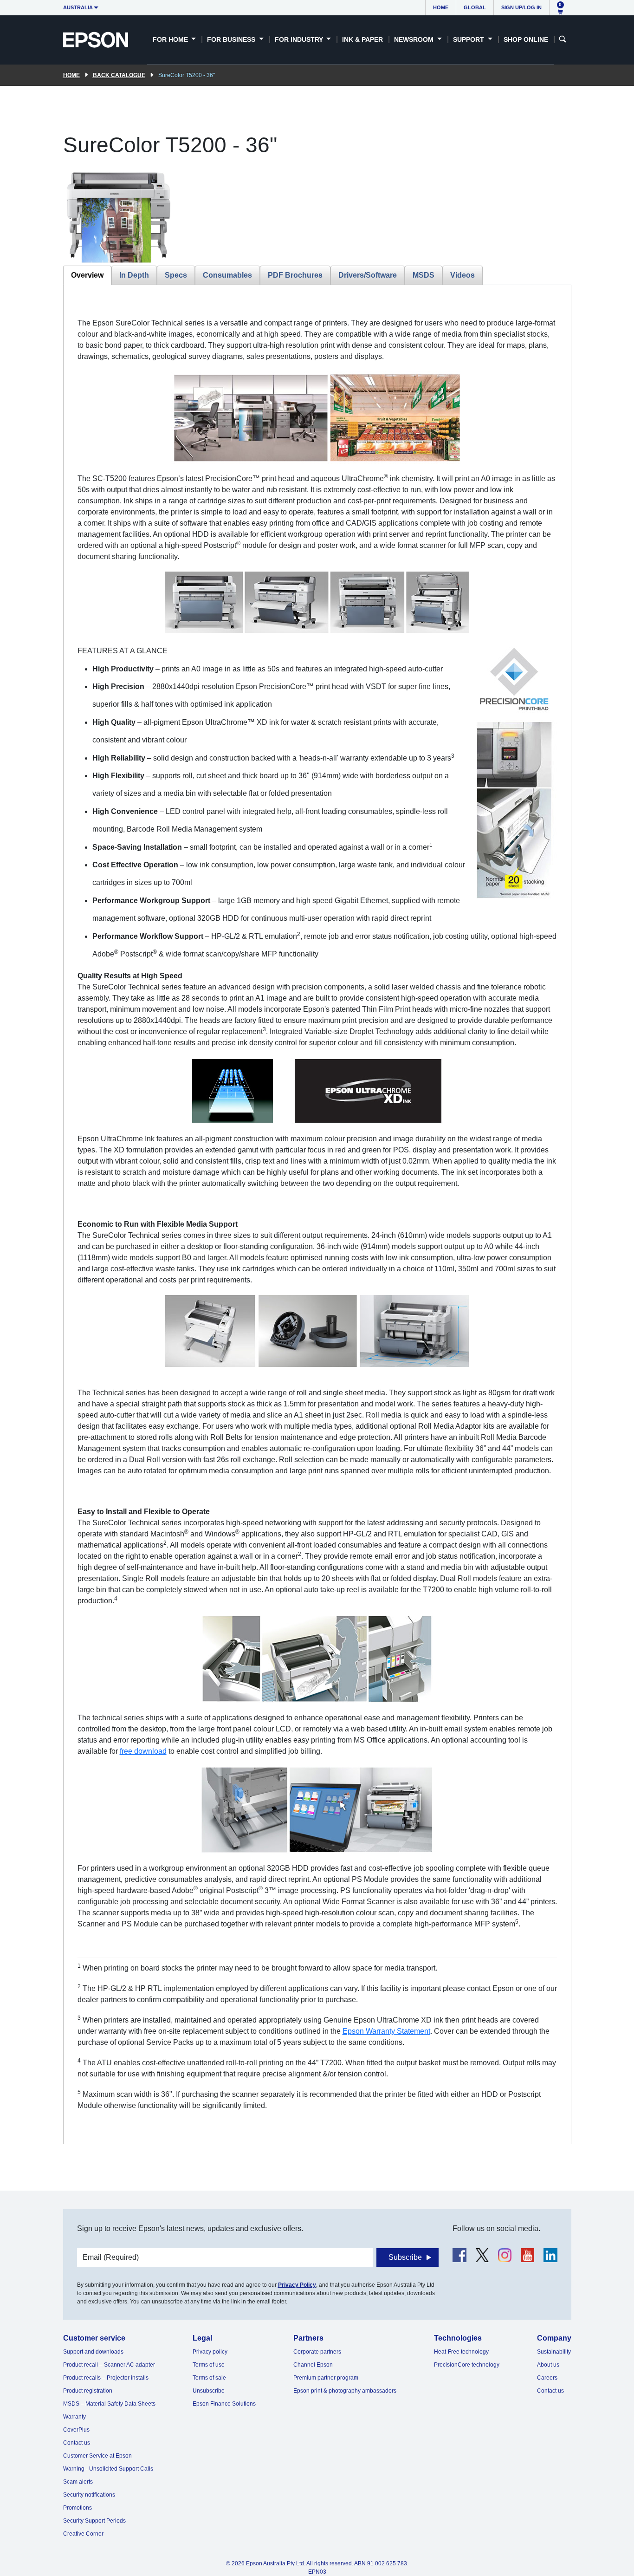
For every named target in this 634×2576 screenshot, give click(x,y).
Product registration (88, 2391)
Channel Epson (313, 2365)
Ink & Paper (362, 39)
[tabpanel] (317, 1214)
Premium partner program (326, 2378)
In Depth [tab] (134, 275)
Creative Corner (83, 2534)
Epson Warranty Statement (386, 2031)
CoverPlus (76, 2430)
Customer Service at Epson (97, 2456)
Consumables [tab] (227, 275)
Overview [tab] (87, 275)
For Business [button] (232, 39)
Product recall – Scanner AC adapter (109, 2365)
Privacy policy (210, 2352)
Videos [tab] (463, 275)
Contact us (77, 2443)
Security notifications (89, 2495)
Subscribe (405, 2257)
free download (143, 1751)
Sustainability (554, 2352)
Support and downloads (93, 2352)
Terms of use (209, 2365)
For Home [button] (171, 39)
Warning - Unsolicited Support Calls (108, 2469)
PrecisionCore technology (467, 2365)
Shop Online (526, 39)
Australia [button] (78, 7)
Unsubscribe (209, 2391)
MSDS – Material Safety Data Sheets (109, 2404)
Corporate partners (317, 2352)
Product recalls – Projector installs (106, 2378)
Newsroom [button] (415, 39)
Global (475, 7)
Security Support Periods (94, 2521)
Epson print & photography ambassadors (345, 2391)
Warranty (74, 2417)
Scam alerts (78, 2482)
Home (441, 7)
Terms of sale (209, 2378)
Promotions (78, 2508)
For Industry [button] (300, 39)
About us (548, 2365)
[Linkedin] (550, 2255)
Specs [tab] (176, 275)
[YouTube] (527, 2255)
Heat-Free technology (461, 2352)
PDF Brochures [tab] (295, 275)
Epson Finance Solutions (224, 2404)
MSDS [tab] (424, 275)
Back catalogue (119, 75)
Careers (547, 2378)
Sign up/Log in (521, 7)
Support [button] (469, 39)
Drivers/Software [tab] (368, 275)
